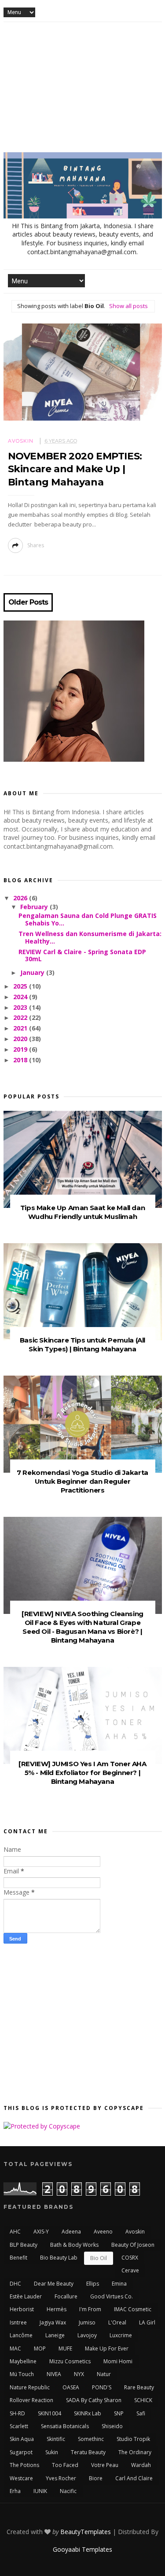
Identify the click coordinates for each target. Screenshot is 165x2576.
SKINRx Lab (88, 2413)
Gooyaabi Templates (82, 2549)
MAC (15, 2348)
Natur (104, 2374)
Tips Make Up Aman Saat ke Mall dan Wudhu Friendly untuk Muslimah (82, 1212)
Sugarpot (21, 2452)
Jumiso (87, 2322)
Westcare (21, 2478)
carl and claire (134, 2478)
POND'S (102, 2387)
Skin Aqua (22, 2439)
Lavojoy (87, 2335)
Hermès (57, 2309)
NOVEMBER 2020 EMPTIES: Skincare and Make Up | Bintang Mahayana (75, 469)
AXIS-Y (41, 2232)
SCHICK (143, 2400)
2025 (21, 986)
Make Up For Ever (107, 2348)
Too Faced (65, 2465)
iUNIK (40, 2491)
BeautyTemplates (86, 2532)
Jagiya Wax (53, 2322)
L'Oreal (117, 2322)
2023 (21, 1007)
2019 (21, 1049)
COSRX (130, 2258)
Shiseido (112, 2426)
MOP (40, 2348)
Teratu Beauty (88, 2452)
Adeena (71, 2232)
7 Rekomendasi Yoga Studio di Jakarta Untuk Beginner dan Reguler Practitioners (82, 1481)
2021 (21, 1028)
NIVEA (54, 2374)
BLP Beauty (24, 2245)
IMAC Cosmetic (133, 2309)
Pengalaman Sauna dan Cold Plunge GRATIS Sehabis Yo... (88, 919)
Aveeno (103, 2232)
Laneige (55, 2335)
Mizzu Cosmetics (70, 2361)
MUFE (65, 2348)
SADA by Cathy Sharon (94, 2400)
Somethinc (91, 2439)
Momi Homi (118, 2361)
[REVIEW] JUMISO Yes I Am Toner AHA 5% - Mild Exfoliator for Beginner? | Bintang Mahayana (82, 1773)
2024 (21, 997)
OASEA (71, 2387)
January (33, 972)
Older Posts (28, 602)
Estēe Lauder (26, 2296)
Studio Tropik (133, 2439)
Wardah (141, 2465)
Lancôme (21, 2335)
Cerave (130, 2270)
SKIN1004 (49, 2413)
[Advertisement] (82, 90)
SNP (119, 2413)
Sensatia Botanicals (65, 2426)
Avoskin (21, 441)
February (35, 907)
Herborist (22, 2309)
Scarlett (19, 2426)
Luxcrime (121, 2335)
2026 (21, 898)
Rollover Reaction (31, 2400)
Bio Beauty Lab (59, 2258)
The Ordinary (135, 2452)
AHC (15, 2232)
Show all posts (128, 306)
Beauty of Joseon (133, 2245)
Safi (141, 2413)
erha (15, 2491)
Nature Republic (30, 2387)
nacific (68, 2491)
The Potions (24, 2465)
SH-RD (17, 2413)
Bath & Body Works (74, 2245)
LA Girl (147, 2322)
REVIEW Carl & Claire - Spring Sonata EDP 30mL (82, 955)
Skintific (56, 2439)
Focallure (66, 2296)
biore (96, 2478)
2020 (21, 1039)
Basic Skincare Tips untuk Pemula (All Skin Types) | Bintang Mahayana (82, 1344)
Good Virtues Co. (112, 2296)
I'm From (90, 2309)
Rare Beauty (139, 2387)
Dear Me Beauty (54, 2284)
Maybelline (23, 2361)
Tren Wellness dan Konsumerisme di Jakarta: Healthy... (90, 937)
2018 (21, 1060)
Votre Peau (105, 2465)
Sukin (52, 2452)
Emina (119, 2284)
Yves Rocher (61, 2478)
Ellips (93, 2284)
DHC (15, 2284)
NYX (79, 2374)
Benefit (18, 2258)
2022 (21, 1017)
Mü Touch (22, 2374)
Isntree (18, 2322)
